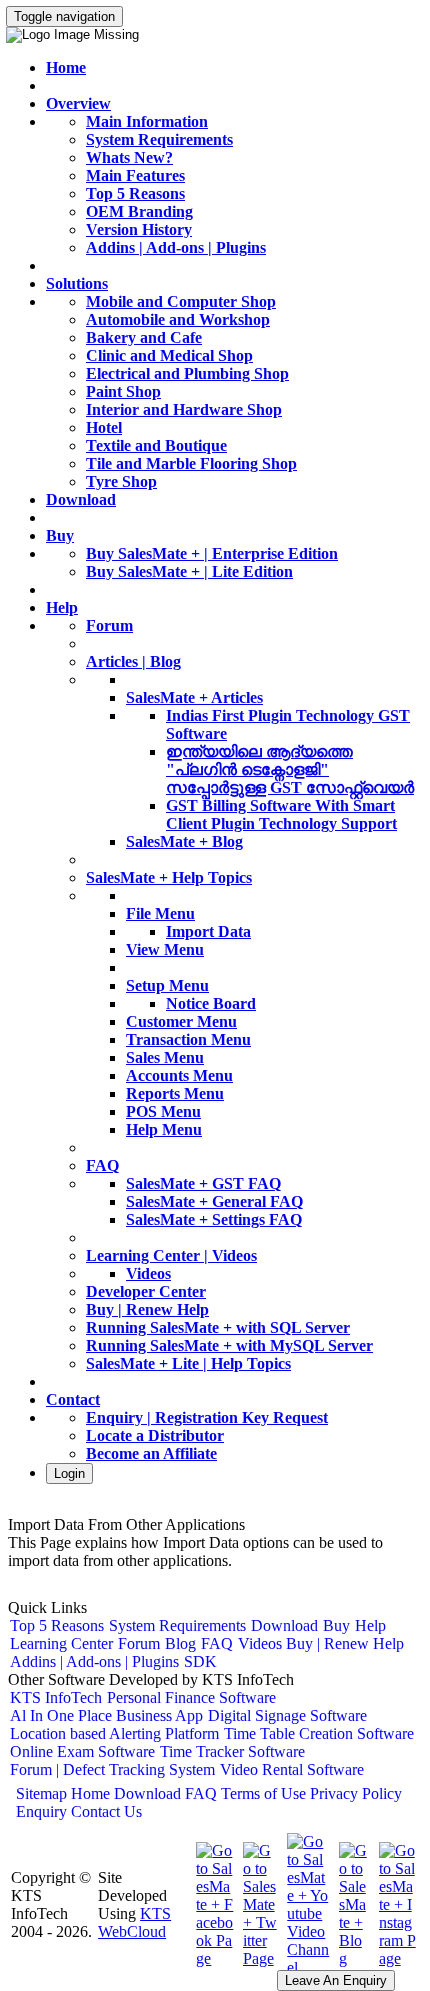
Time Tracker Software (232, 1751)
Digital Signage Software (287, 1715)
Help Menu (164, 1129)
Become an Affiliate (151, 1453)
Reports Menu (175, 1093)
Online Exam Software (82, 1751)
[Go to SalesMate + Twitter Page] (258, 1958)
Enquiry (41, 1811)
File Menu (160, 913)
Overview (78, 103)
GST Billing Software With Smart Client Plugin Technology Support (281, 814)
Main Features (135, 175)
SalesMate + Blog (184, 841)
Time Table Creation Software (319, 1733)
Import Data (208, 931)
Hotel (104, 427)
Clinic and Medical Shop (169, 355)
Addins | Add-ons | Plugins (176, 247)
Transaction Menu (188, 1039)
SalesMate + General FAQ (214, 1201)
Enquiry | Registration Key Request (207, 1417)
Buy (60, 535)
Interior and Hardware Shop (184, 409)
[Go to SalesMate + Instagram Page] (395, 1958)
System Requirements (159, 139)
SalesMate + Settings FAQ (214, 1219)
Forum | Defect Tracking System (112, 1769)
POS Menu (163, 1111)
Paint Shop (123, 391)
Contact (73, 1399)
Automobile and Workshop (178, 319)
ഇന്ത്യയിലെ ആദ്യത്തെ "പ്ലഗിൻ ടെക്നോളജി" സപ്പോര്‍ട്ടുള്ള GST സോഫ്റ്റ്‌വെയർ (290, 769)
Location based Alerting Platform (114, 1733)
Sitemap (41, 1793)
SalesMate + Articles (194, 697)
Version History (139, 229)
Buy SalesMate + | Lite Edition (189, 571)
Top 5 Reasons (135, 193)
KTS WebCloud (134, 1922)
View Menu (165, 949)
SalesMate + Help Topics (169, 877)
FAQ (102, 1165)
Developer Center (146, 1291)
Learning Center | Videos (171, 1255)
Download (81, 499)
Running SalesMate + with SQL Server (218, 1327)
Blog (180, 1643)
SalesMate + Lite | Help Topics (188, 1363)
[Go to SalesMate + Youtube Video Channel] (306, 1967)
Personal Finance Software (191, 1697)
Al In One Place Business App (106, 1715)
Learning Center (61, 1643)
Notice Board (211, 1003)
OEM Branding (139, 211)
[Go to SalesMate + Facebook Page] (212, 1958)
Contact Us (106, 1811)
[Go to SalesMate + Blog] (352, 1958)
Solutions (77, 283)
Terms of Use (263, 1793)
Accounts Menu (179, 1075)
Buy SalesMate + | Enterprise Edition (212, 553)
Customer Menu (181, 1021)
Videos (148, 1273)
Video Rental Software (292, 1769)
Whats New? (129, 157)
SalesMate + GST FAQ (203, 1183)
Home (66, 67)
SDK (200, 1661)
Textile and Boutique (156, 445)
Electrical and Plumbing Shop (187, 373)
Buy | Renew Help (147, 1309)
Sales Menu (165, 1057)
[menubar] (215, 1644)
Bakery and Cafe (144, 337)
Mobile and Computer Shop (181, 301)
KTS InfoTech (56, 1697)
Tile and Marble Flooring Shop (191, 463)
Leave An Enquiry (336, 1980)
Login (69, 1473)
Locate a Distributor (155, 1435)
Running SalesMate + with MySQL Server (229, 1345)
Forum (109, 625)
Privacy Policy (356, 1793)
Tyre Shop (121, 481)
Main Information (147, 121)
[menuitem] (57, 1626)
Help (62, 607)
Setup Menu (167, 985)
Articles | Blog (133, 661)
